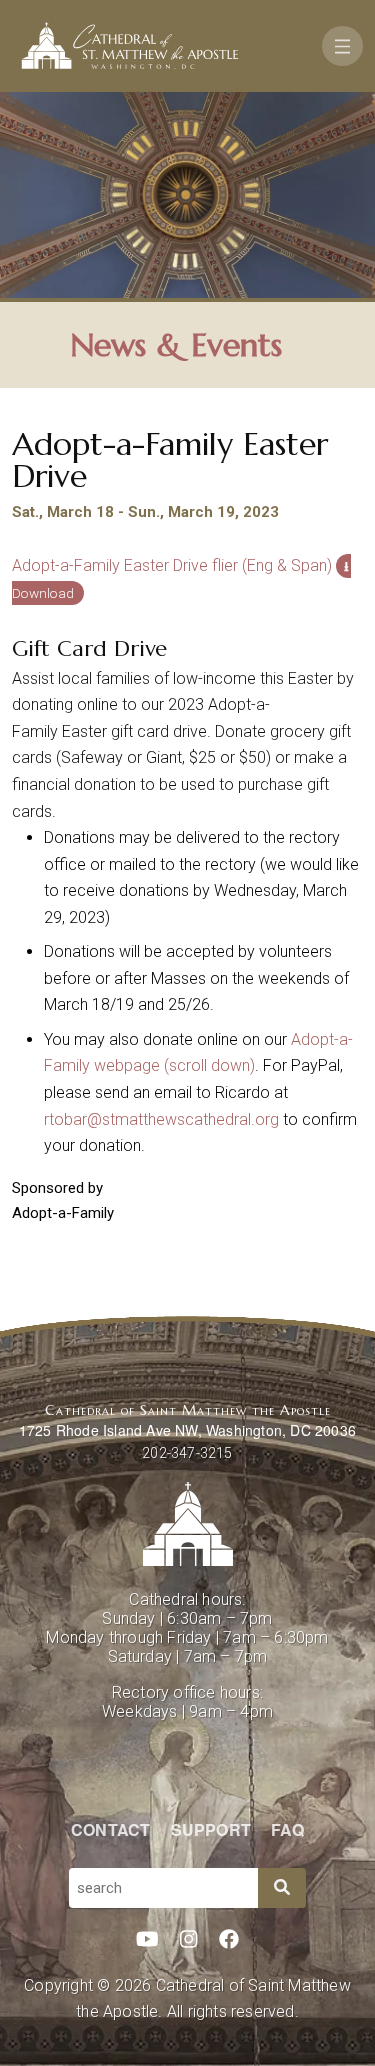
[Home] (130, 46)
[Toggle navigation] (342, 46)
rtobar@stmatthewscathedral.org (161, 1119)
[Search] (282, 1888)
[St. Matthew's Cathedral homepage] (187, 1524)
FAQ (287, 1829)
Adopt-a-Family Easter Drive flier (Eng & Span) (172, 565)
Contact (110, 1829)
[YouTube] (147, 1940)
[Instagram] (189, 1940)
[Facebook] (229, 1940)
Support (211, 1829)
